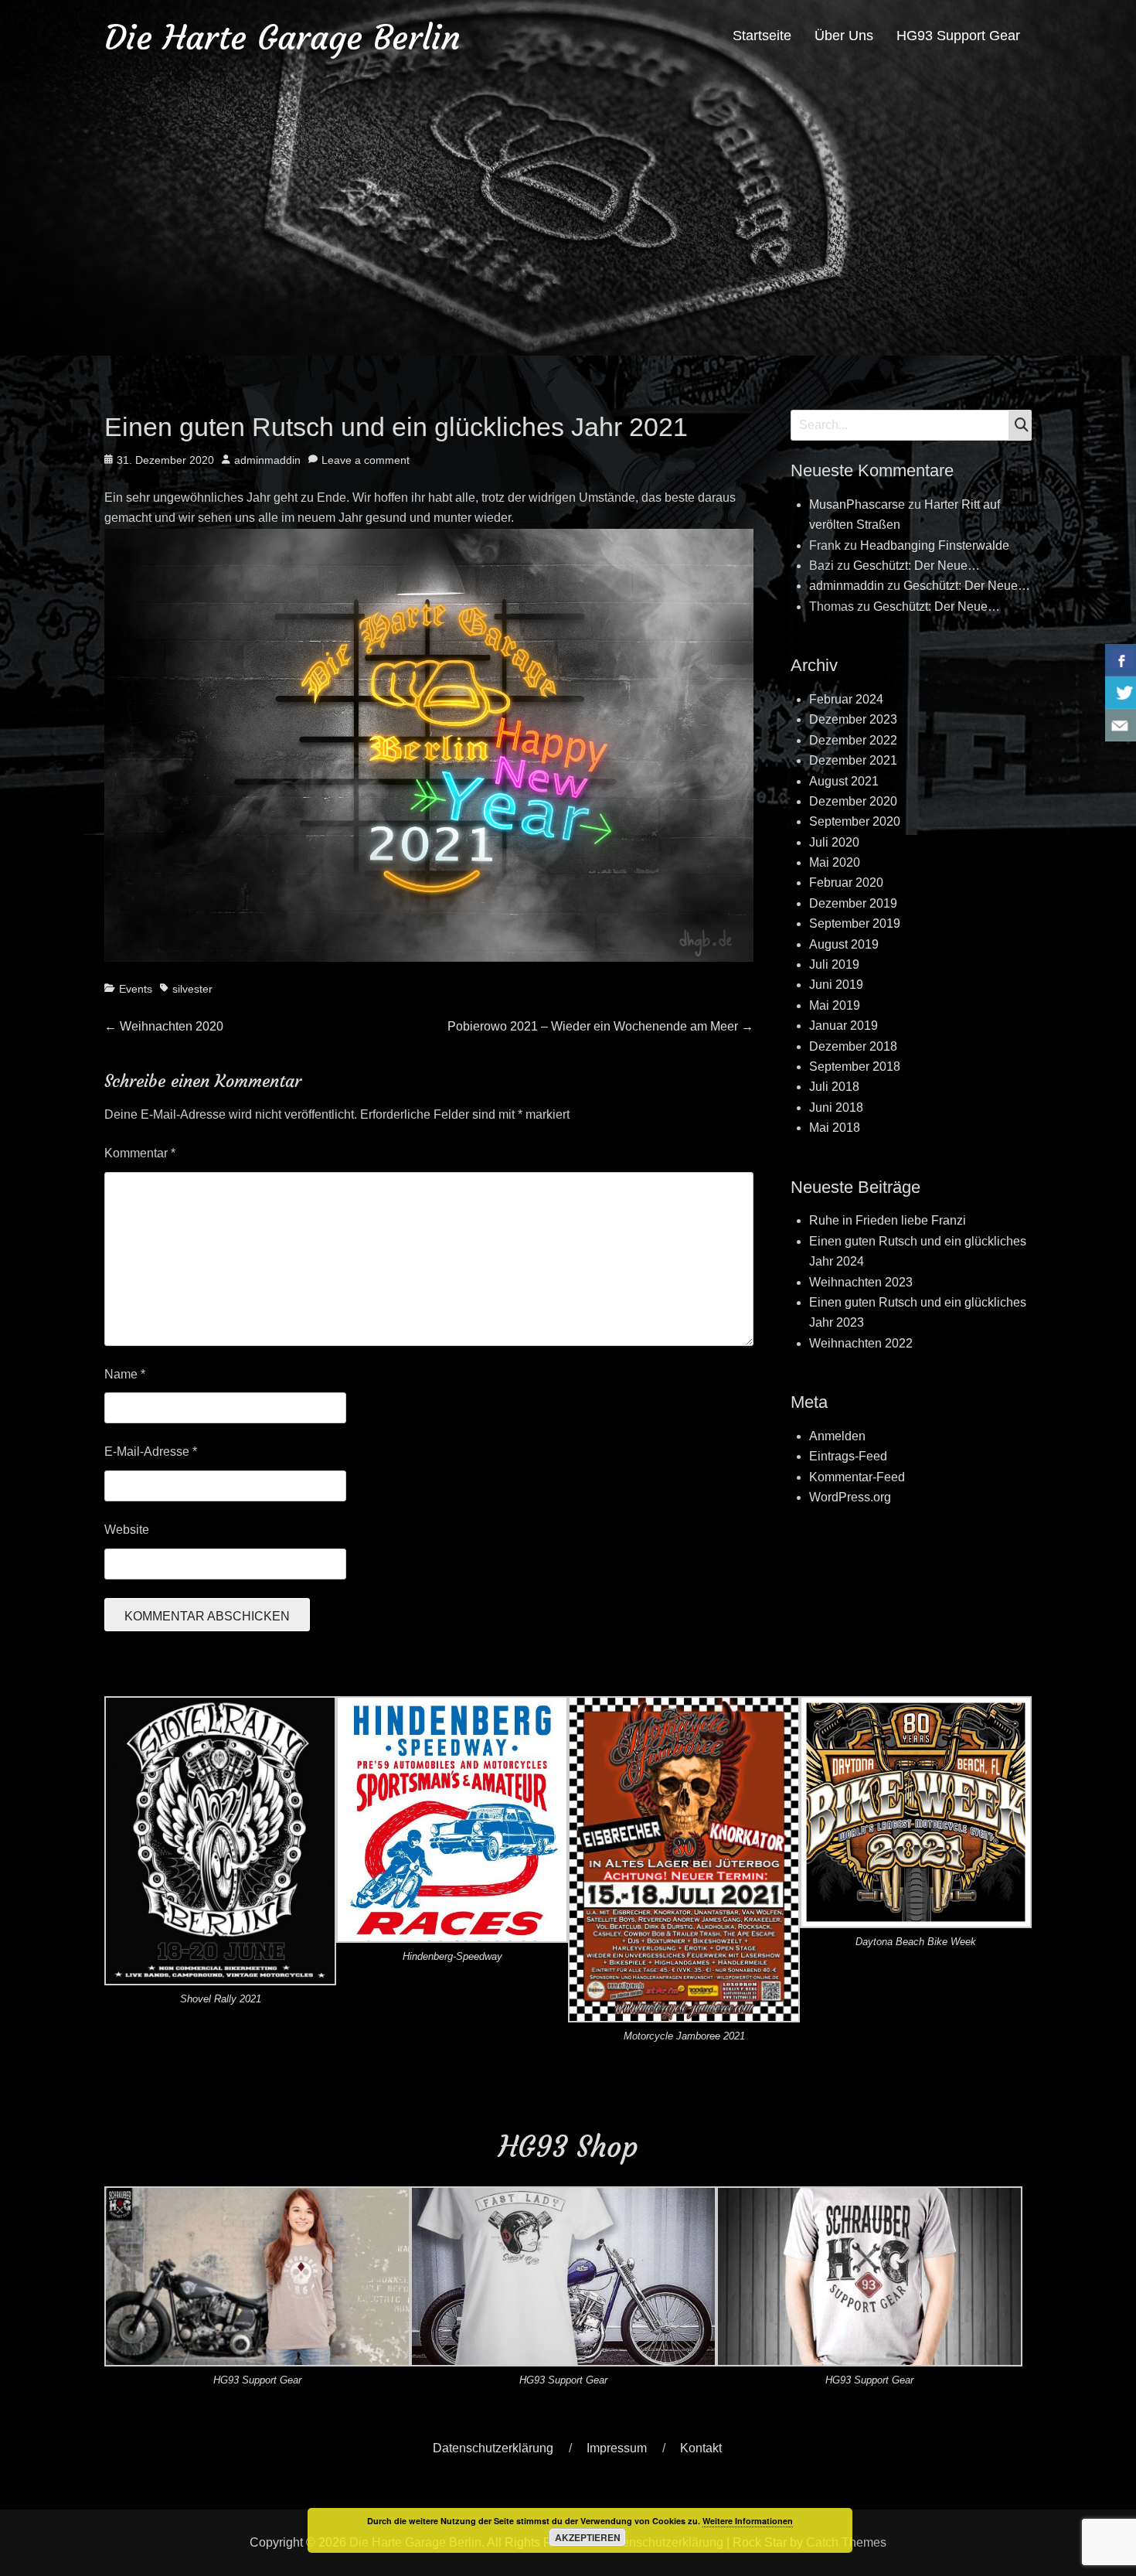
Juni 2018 (836, 1107)
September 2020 (855, 821)
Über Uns (844, 36)
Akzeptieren (588, 2537)
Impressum (617, 2448)
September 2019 (855, 923)
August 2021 (844, 781)
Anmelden (837, 1436)
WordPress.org (850, 1497)
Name (125, 1374)
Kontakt (701, 2448)
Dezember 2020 (853, 801)
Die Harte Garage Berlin (282, 37)
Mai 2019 (835, 1005)
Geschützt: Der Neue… (917, 566)
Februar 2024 (846, 699)
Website (127, 1530)
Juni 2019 (836, 985)
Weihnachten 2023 (861, 1282)
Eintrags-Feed (848, 1456)
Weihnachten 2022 (861, 1343)
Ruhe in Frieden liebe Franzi (888, 1220)
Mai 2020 (835, 862)
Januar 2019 (843, 1026)
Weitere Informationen (748, 2521)
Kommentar (140, 1153)
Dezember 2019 (853, 903)
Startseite (762, 36)
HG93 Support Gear (958, 36)
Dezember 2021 (853, 760)
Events (136, 989)
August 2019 (844, 944)
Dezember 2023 (853, 719)
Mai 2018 (835, 1128)
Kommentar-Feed (857, 1477)
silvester (192, 989)
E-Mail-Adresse (151, 1452)
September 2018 (855, 1067)
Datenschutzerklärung (493, 2448)
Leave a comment (366, 460)
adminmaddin (267, 460)
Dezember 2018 (853, 1046)
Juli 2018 (834, 1087)
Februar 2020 (846, 883)
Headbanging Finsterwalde (935, 545)
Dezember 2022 (853, 740)
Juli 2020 (834, 842)
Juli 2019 (834, 964)
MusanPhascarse (857, 504)
